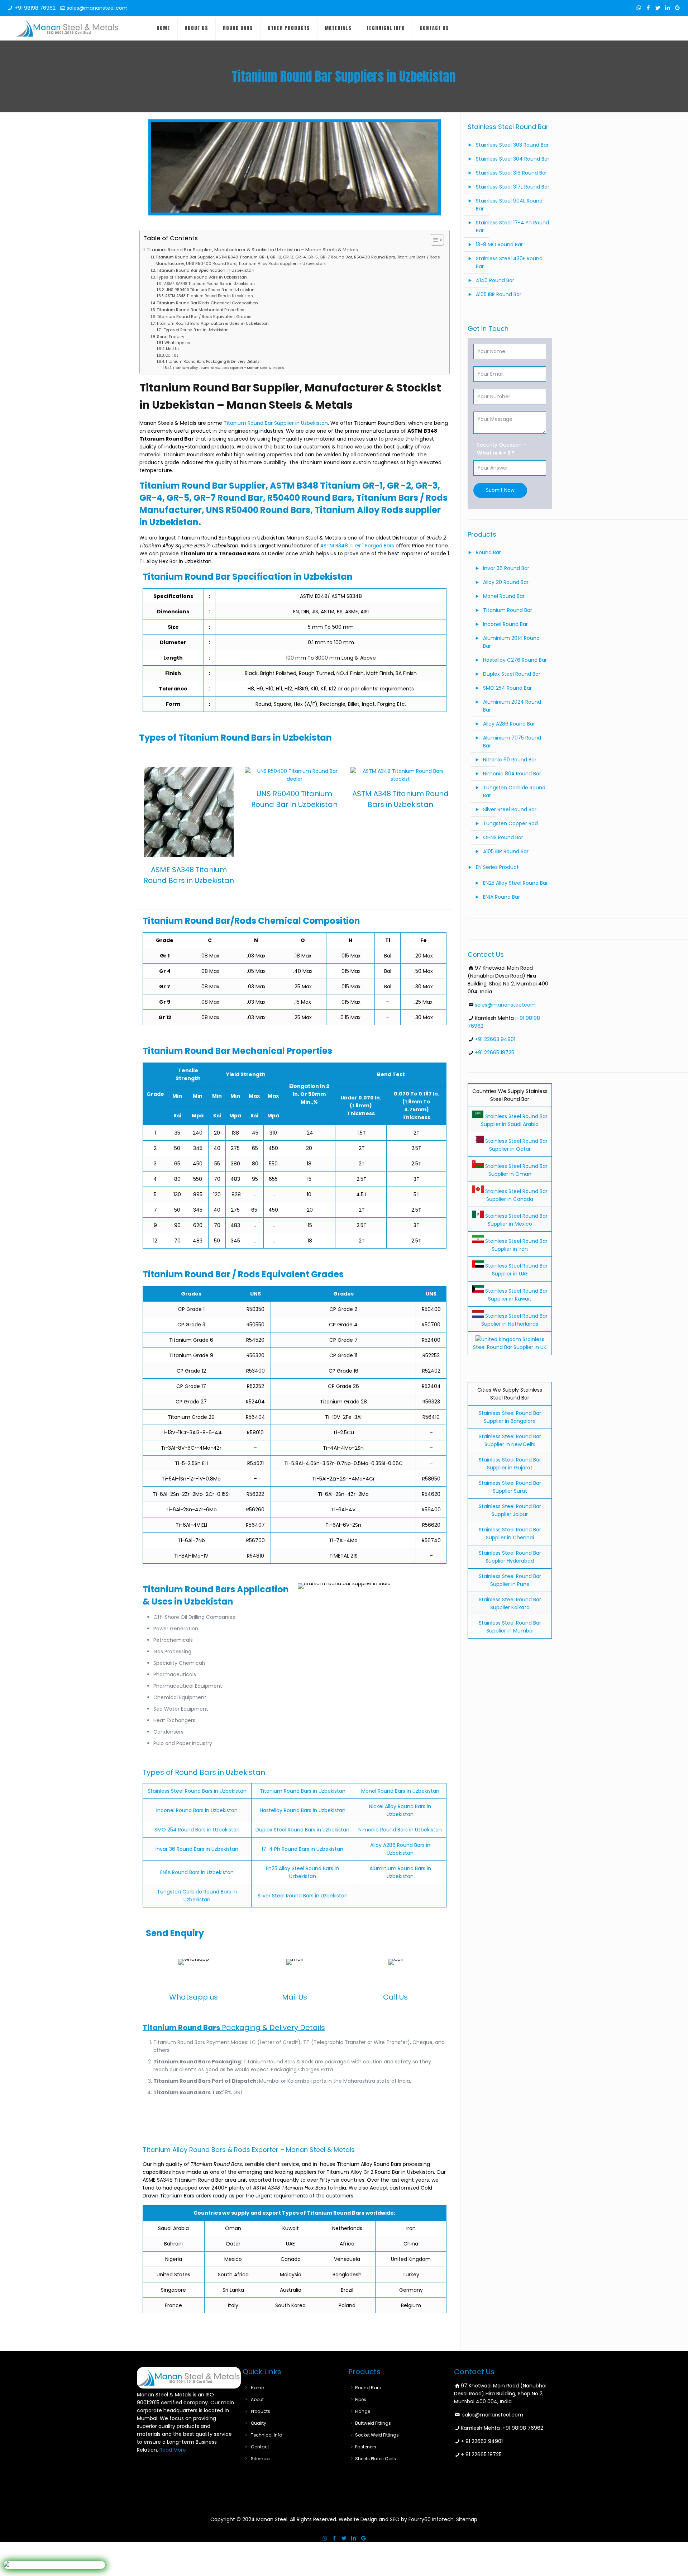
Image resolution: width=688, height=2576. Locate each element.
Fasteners (366, 2447)
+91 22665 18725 (494, 1052)
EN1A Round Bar (501, 897)
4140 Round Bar (495, 280)
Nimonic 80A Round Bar (512, 774)
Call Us (172, 355)
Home (257, 2388)
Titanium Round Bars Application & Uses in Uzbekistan (212, 323)
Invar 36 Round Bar (506, 568)
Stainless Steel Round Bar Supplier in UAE (516, 1270)
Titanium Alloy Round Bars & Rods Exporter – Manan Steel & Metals (228, 368)
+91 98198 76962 (35, 8)
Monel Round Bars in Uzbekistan (400, 1791)
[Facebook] (648, 8)
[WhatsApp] (639, 8)
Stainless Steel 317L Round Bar (513, 187)
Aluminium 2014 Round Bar (511, 642)
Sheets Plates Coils (376, 2459)
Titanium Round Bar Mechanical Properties (200, 310)
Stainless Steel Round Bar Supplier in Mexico (516, 1220)
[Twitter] (658, 8)
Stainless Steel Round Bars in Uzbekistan (197, 1791)
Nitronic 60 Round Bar (510, 760)
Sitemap (260, 2459)
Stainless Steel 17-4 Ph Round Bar (512, 227)
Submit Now (500, 490)
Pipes (361, 2399)
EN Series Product (497, 867)
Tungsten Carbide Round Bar (514, 792)
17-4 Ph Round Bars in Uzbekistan (302, 1849)
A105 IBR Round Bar (499, 294)
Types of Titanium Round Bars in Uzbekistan (202, 277)
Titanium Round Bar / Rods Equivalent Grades (204, 317)
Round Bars (368, 2388)
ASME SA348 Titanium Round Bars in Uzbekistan (209, 284)
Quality (259, 2423)
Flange (363, 2411)
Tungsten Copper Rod (510, 823)
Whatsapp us (177, 343)
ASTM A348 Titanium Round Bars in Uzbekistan (209, 296)
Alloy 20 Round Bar (506, 582)
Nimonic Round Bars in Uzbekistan (400, 1830)
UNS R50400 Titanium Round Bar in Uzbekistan (210, 290)
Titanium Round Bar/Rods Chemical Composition (207, 303)
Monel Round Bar (504, 596)
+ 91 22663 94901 (482, 2441)
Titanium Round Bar (508, 610)
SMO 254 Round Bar (507, 688)
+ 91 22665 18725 (481, 2454)
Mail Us (173, 349)
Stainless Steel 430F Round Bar (509, 262)
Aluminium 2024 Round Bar (512, 706)
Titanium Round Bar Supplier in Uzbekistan (276, 423)
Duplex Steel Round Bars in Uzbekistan (302, 1830)
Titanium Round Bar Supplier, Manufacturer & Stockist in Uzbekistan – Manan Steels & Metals (252, 250)
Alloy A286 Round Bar (509, 724)
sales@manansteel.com (97, 8)
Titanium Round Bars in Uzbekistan (303, 1791)
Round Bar (488, 552)
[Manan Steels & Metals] (67, 28)
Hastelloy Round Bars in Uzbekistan (303, 1810)
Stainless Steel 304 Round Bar (513, 159)
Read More (173, 2450)
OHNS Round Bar (503, 837)
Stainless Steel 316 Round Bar (512, 173)
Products (261, 2411)
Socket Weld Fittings (377, 2435)
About (257, 2399)
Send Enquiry (171, 337)
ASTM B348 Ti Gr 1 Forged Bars (357, 546)
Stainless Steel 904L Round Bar (509, 205)
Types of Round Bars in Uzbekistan (196, 330)
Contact (260, 2447)
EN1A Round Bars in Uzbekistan (197, 1872)
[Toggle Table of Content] (434, 240)
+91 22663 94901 (495, 1039)
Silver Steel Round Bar (510, 809)
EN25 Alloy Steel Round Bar (515, 883)
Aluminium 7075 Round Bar (512, 742)
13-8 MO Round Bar (499, 244)
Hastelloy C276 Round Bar (515, 660)
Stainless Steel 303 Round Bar (512, 145)
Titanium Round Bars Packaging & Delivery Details (212, 362)
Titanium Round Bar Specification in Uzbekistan (206, 270)
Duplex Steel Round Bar (512, 674)
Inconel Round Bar (505, 624)
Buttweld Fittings (373, 2423)
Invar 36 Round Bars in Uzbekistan (197, 1849)
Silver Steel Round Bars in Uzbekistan (303, 1896)
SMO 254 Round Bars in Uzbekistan (197, 1830)
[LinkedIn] (668, 8)
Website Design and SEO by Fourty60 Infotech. (397, 2519)
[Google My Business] (677, 8)
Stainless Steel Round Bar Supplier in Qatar (516, 1145)
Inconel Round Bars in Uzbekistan (197, 1810)
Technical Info (266, 2435)
